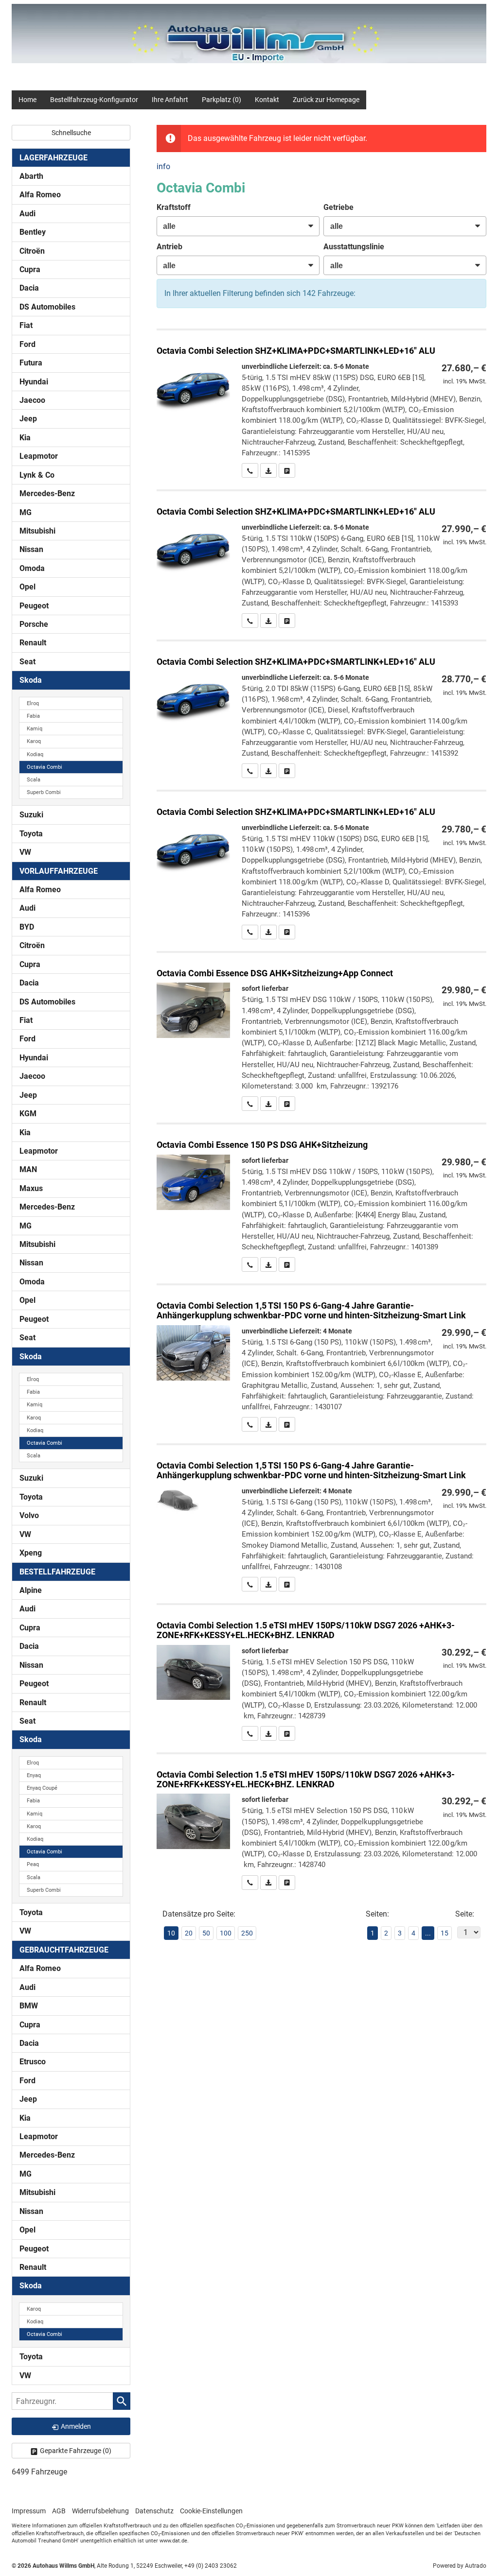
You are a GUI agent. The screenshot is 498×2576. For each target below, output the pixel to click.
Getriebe (338, 207)
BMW (29, 2006)
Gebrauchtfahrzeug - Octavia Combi (321, 1032)
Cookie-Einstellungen (211, 2511)
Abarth (31, 176)
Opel (27, 587)
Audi (27, 214)
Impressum (29, 2511)
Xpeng (31, 1553)
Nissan (31, 549)
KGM (28, 1114)
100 (226, 1933)
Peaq (33, 1864)
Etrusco (33, 2062)
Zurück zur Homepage (326, 100)
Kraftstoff (174, 207)
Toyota (31, 834)
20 (189, 1933)
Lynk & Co (37, 475)
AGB (59, 2511)
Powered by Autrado (460, 2566)
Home (27, 100)
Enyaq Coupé (42, 1788)
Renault (33, 643)
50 (206, 1933)
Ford (27, 344)
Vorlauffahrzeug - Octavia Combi (321, 1358)
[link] (250, 470)
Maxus (31, 1188)
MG (26, 512)
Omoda (32, 568)
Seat (27, 662)
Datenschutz (154, 2511)
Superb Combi (44, 792)
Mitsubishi (37, 531)
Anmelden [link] (76, 2426)
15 (445, 1933)
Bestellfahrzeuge (57, 1572)
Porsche (34, 624)
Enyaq (34, 1775)
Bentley (33, 232)
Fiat (26, 325)
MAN (28, 1169)
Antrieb (169, 247)
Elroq (33, 703)
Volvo (29, 1515)
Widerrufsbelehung (100, 2511)
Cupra (30, 269)
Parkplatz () (222, 100)
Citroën (32, 251)
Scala (34, 780)
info (163, 166)
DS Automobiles (47, 307)
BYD (27, 927)
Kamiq (35, 729)
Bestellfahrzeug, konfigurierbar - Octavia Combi (321, 404)
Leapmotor (39, 456)
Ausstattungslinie (354, 247)
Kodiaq (35, 754)
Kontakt (267, 100)
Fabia (33, 716)
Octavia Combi (44, 767)
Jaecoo (32, 400)
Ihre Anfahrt (170, 100)
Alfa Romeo (40, 195)
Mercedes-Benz (47, 493)
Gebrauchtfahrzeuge (64, 1950)
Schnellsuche (71, 133)
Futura (31, 363)
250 (247, 1933)
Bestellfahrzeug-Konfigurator (94, 100)
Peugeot (34, 606)
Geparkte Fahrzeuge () (76, 2451)
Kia (25, 438)
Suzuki (31, 815)
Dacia (29, 288)
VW (25, 852)
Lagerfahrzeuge (53, 158)
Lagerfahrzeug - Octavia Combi (321, 1198)
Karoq (34, 741)
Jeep (28, 419)
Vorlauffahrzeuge (59, 871)
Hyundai (34, 382)
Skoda (31, 680)
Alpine (31, 1590)
